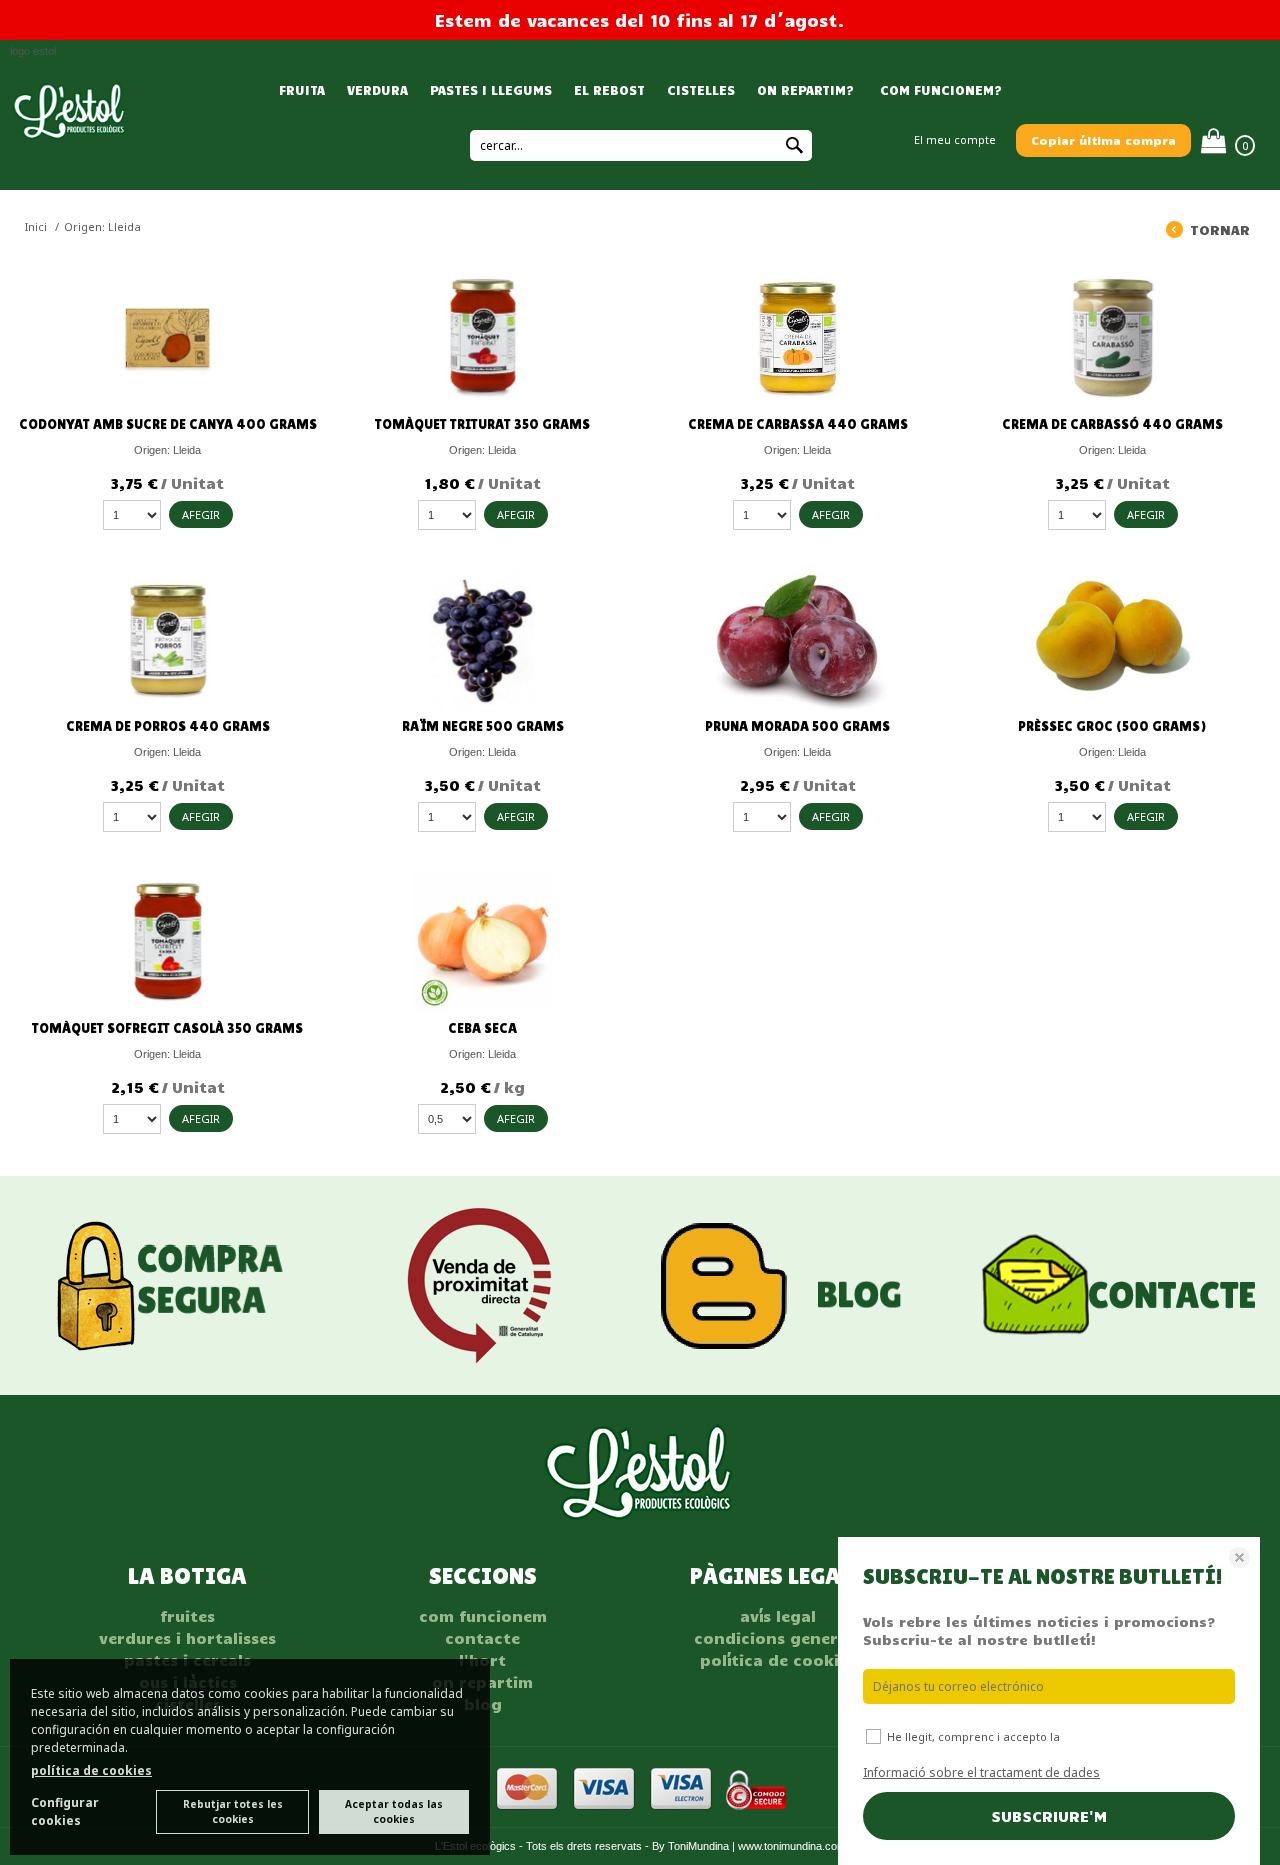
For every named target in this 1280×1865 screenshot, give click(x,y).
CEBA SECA (482, 1028)
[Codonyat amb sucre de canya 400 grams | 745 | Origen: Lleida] (167, 338)
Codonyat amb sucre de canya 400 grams (168, 424)
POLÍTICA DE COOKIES (778, 1660)
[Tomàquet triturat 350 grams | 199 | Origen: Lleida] (482, 338)
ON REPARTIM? (805, 90)
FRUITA (302, 90)
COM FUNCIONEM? (939, 90)
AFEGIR (201, 514)
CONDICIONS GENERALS (777, 1638)
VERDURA (377, 90)
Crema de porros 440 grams (168, 726)
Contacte (482, 1638)
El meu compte (955, 139)
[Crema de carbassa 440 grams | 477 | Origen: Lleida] (797, 338)
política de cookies (91, 1770)
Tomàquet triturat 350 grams (482, 424)
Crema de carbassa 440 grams (798, 424)
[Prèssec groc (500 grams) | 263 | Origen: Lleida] (1112, 640)
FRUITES (187, 1616)
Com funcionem (483, 1616)
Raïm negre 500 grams (483, 726)
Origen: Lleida (167, 450)
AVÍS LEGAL (778, 1616)
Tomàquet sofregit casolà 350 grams (167, 1028)
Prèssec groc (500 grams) (1112, 726)
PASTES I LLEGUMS (491, 90)
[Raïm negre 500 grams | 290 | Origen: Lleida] (482, 640)
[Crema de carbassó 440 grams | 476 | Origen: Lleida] (1112, 338)
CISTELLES (701, 90)
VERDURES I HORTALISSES (187, 1638)
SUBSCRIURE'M (1049, 1816)
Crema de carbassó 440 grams (1112, 424)
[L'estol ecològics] (70, 133)
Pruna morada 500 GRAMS (797, 726)
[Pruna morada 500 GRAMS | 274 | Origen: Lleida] (797, 640)
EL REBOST (609, 90)
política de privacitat (1121, 1736)
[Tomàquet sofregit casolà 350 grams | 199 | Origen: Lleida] (167, 942)
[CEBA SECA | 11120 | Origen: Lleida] (482, 942)
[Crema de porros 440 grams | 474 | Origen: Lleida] (167, 640)
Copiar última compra (1103, 140)
